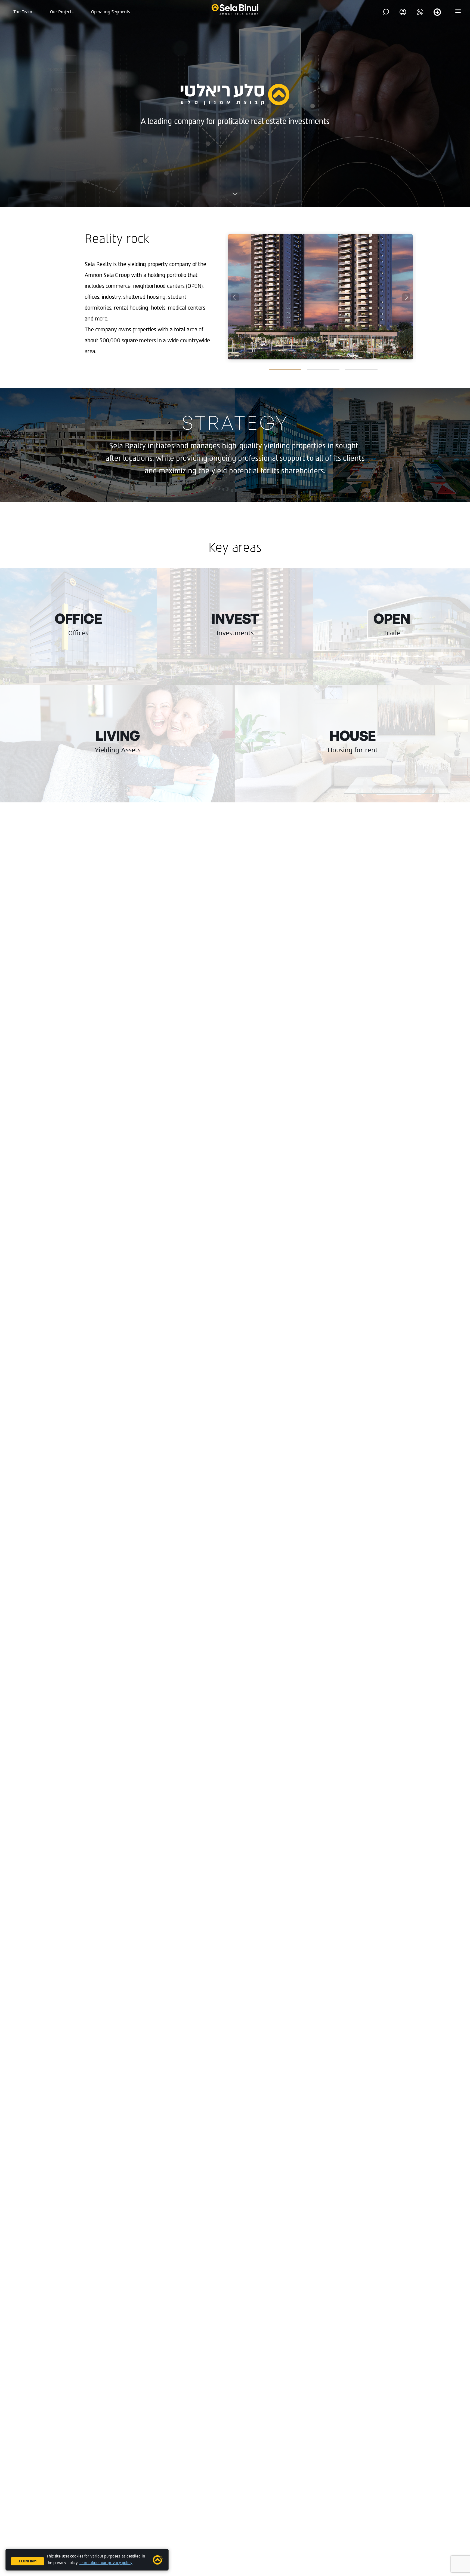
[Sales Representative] (420, 12)
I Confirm (28, 2561)
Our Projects (62, 12)
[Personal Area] (403, 12)
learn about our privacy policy (106, 2563)
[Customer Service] (437, 12)
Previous (235, 297)
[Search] (386, 12)
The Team (23, 12)
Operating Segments (110, 12)
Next (406, 297)
